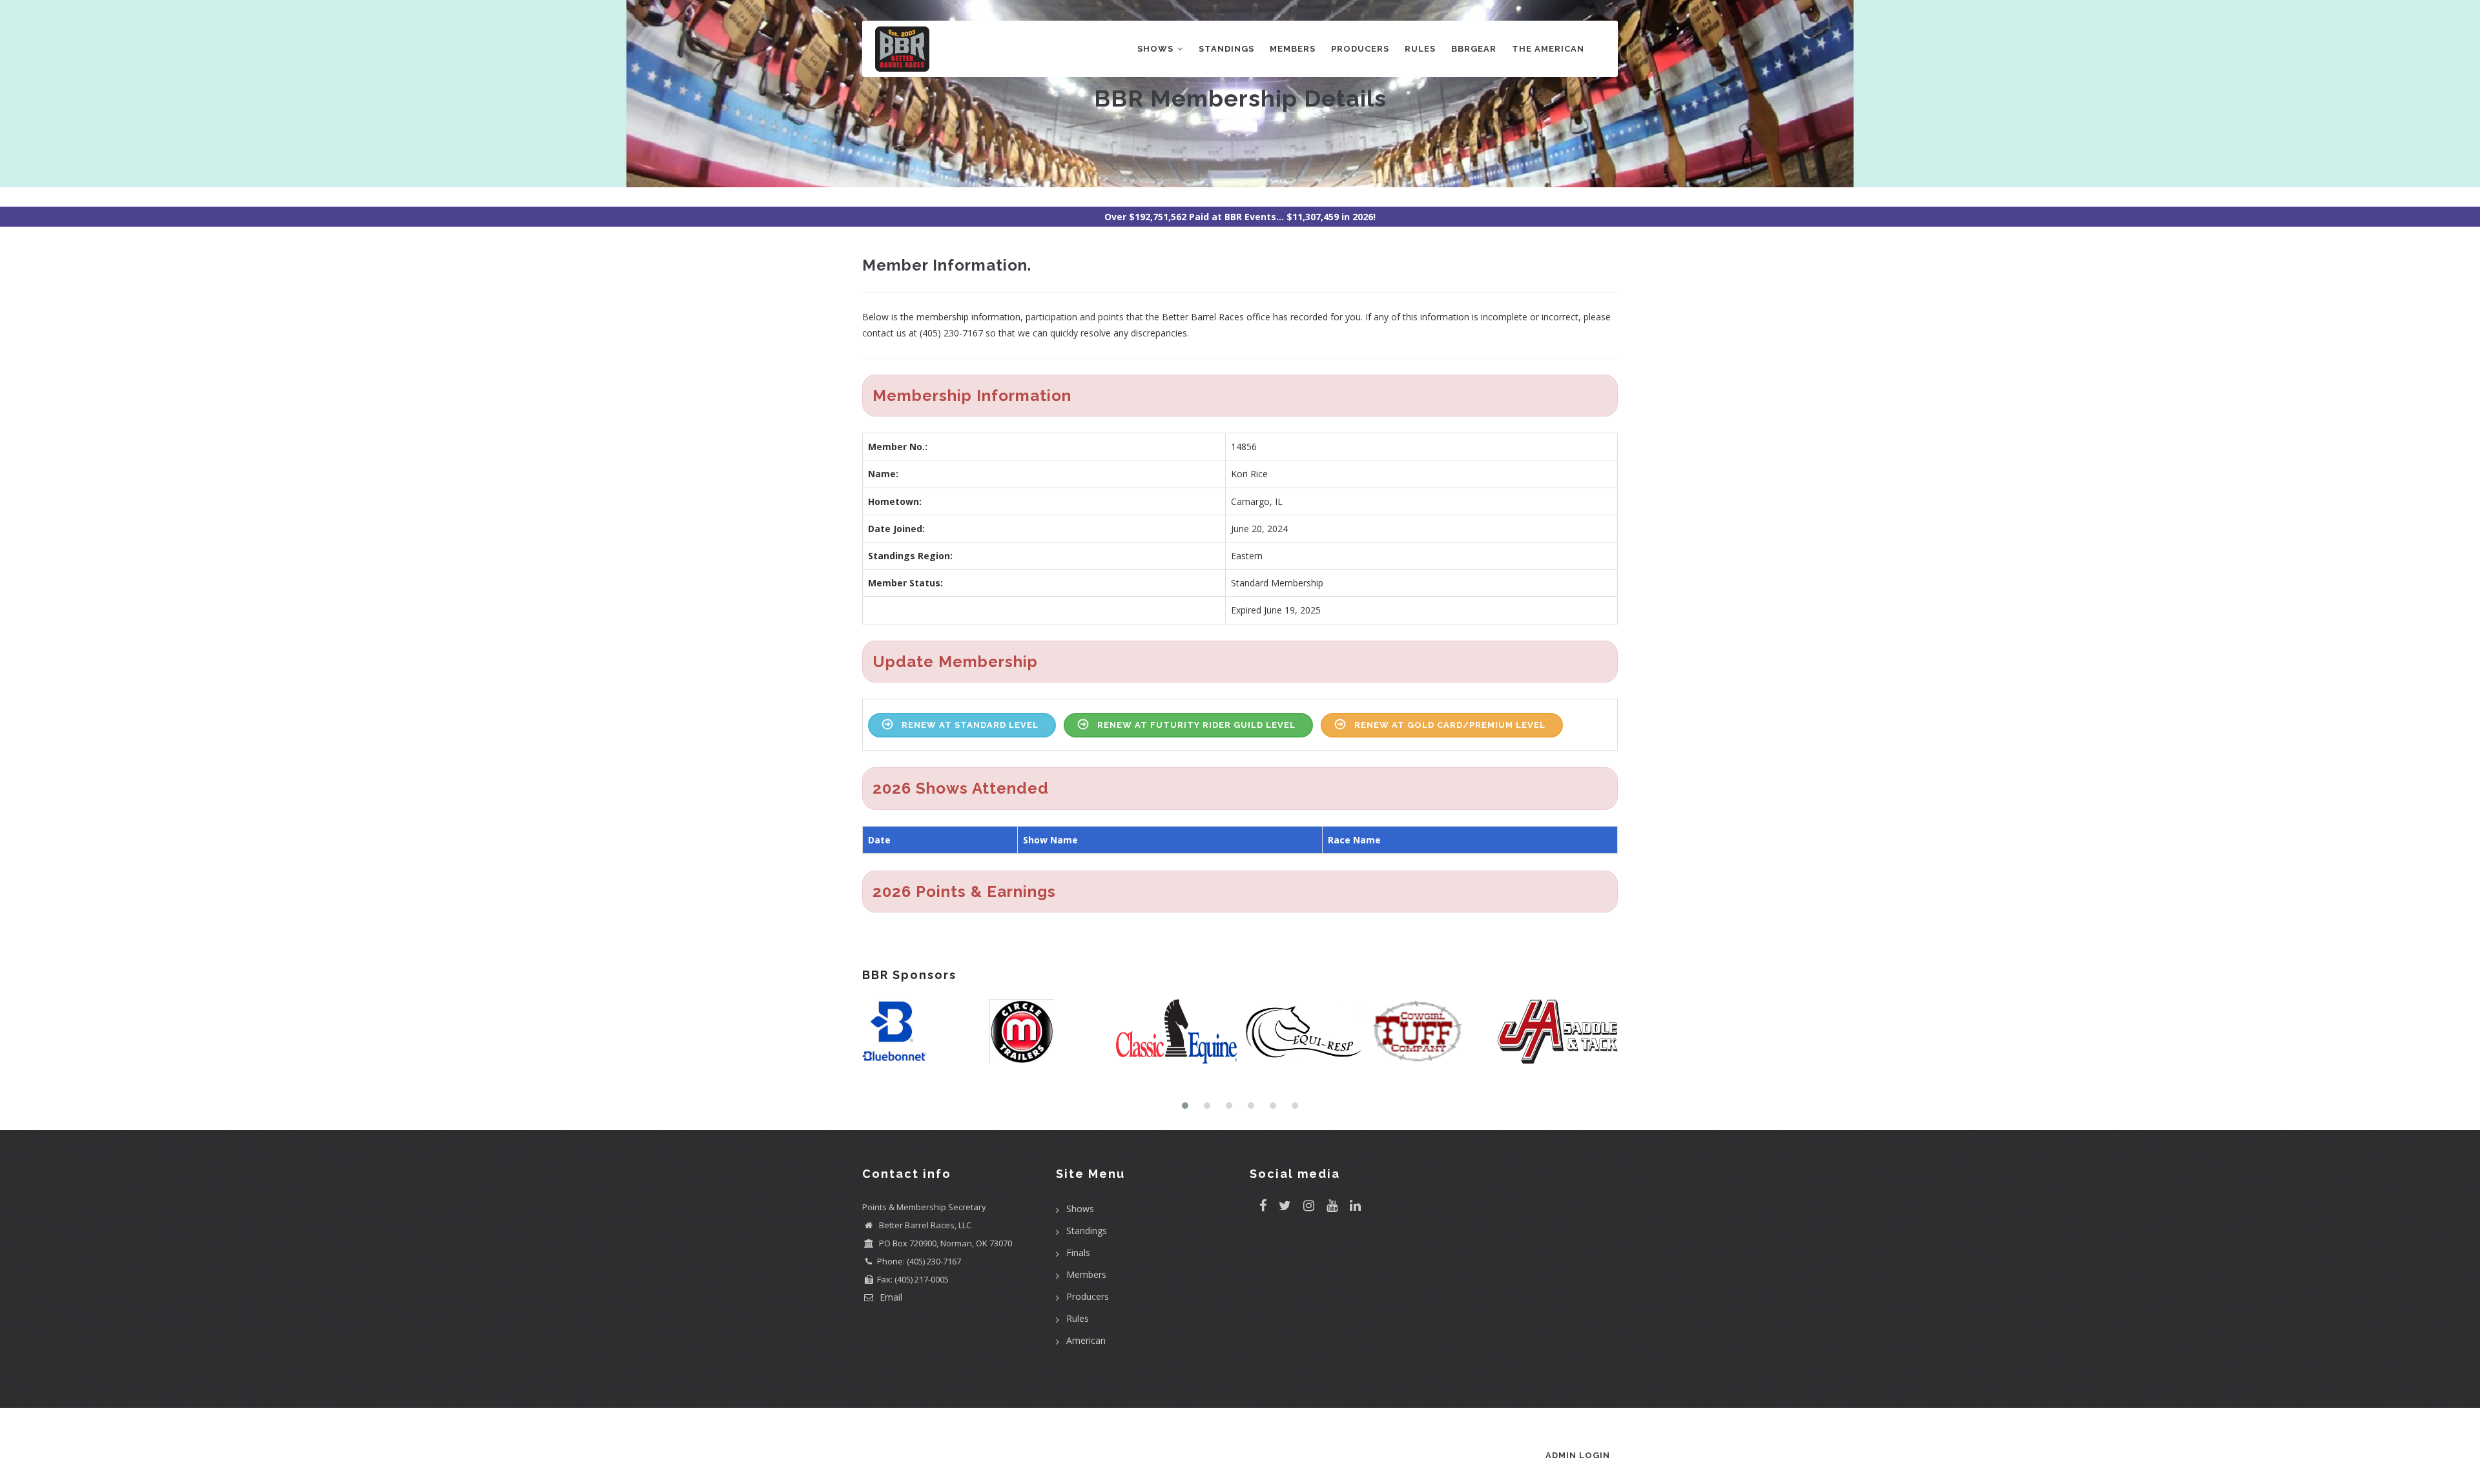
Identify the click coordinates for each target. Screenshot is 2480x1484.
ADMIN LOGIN (1578, 1455)
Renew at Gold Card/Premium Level (1450, 725)
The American (1548, 49)
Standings (1226, 49)
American (1086, 1340)
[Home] (902, 46)
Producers (1360, 49)
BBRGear (1474, 49)
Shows (1157, 49)
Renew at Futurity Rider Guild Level (1196, 725)
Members (1293, 49)
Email (890, 1297)
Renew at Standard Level (970, 725)
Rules (1420, 49)
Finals (1078, 1252)
